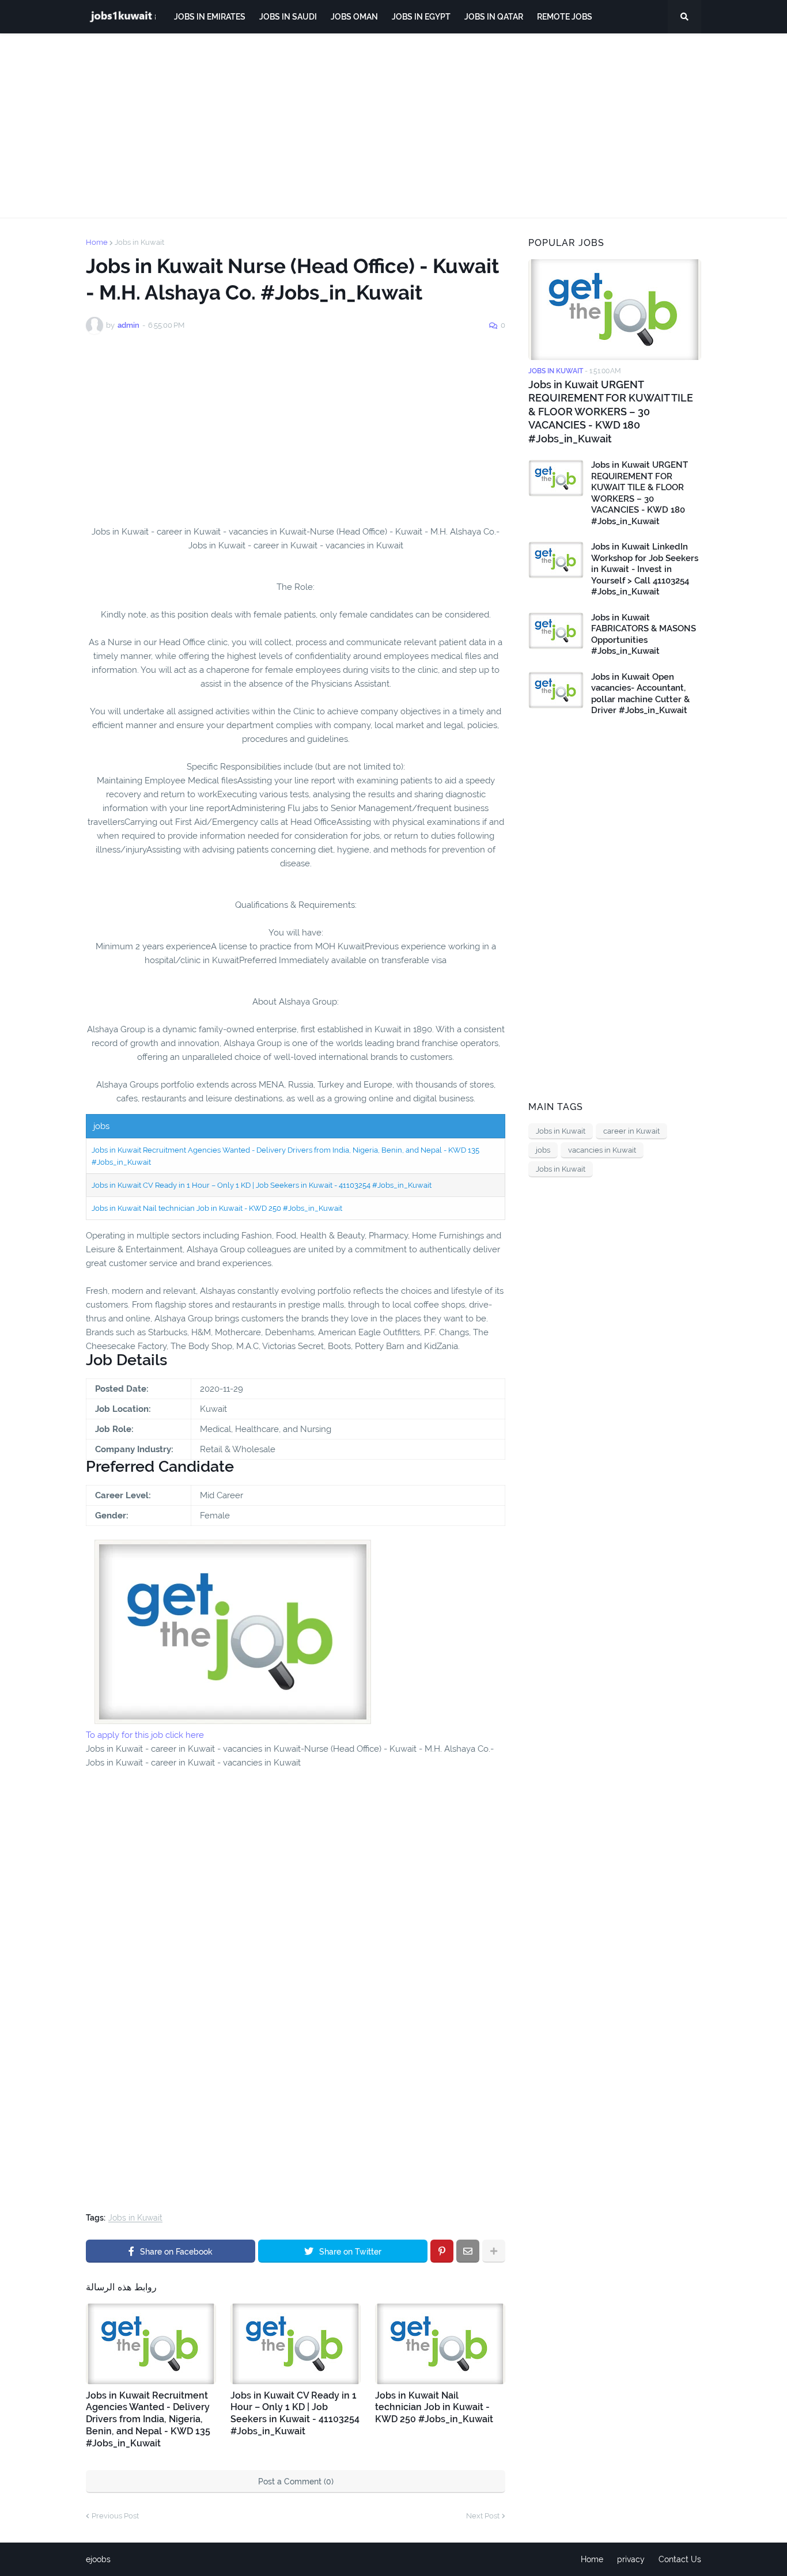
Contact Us (680, 2559)
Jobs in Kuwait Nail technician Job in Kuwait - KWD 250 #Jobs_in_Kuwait (217, 1208)
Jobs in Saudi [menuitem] (288, 17)
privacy (631, 2559)
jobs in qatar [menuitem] (494, 17)
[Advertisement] (393, 126)
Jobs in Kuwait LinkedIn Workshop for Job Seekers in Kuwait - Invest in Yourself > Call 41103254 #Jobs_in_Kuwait (645, 569)
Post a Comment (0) (296, 2482)
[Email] (468, 2251)
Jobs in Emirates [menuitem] (210, 17)
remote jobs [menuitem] (565, 17)
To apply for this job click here (145, 1735)
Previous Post (115, 2516)
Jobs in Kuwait (139, 242)
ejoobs (98, 2559)
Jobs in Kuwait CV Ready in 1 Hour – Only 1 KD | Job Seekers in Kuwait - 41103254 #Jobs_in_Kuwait (262, 1185)
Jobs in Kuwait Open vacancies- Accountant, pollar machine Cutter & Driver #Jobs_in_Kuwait (640, 694)
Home (97, 242)
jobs (543, 1150)
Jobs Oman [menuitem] (354, 17)
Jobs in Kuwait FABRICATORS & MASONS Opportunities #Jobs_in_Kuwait (644, 634)
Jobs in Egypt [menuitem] (421, 17)
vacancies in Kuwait (602, 1150)
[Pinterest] (442, 2251)
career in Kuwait (631, 1131)
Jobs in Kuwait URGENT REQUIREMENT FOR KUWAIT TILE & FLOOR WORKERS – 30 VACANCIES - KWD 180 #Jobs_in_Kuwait (611, 412)
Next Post (483, 2516)
